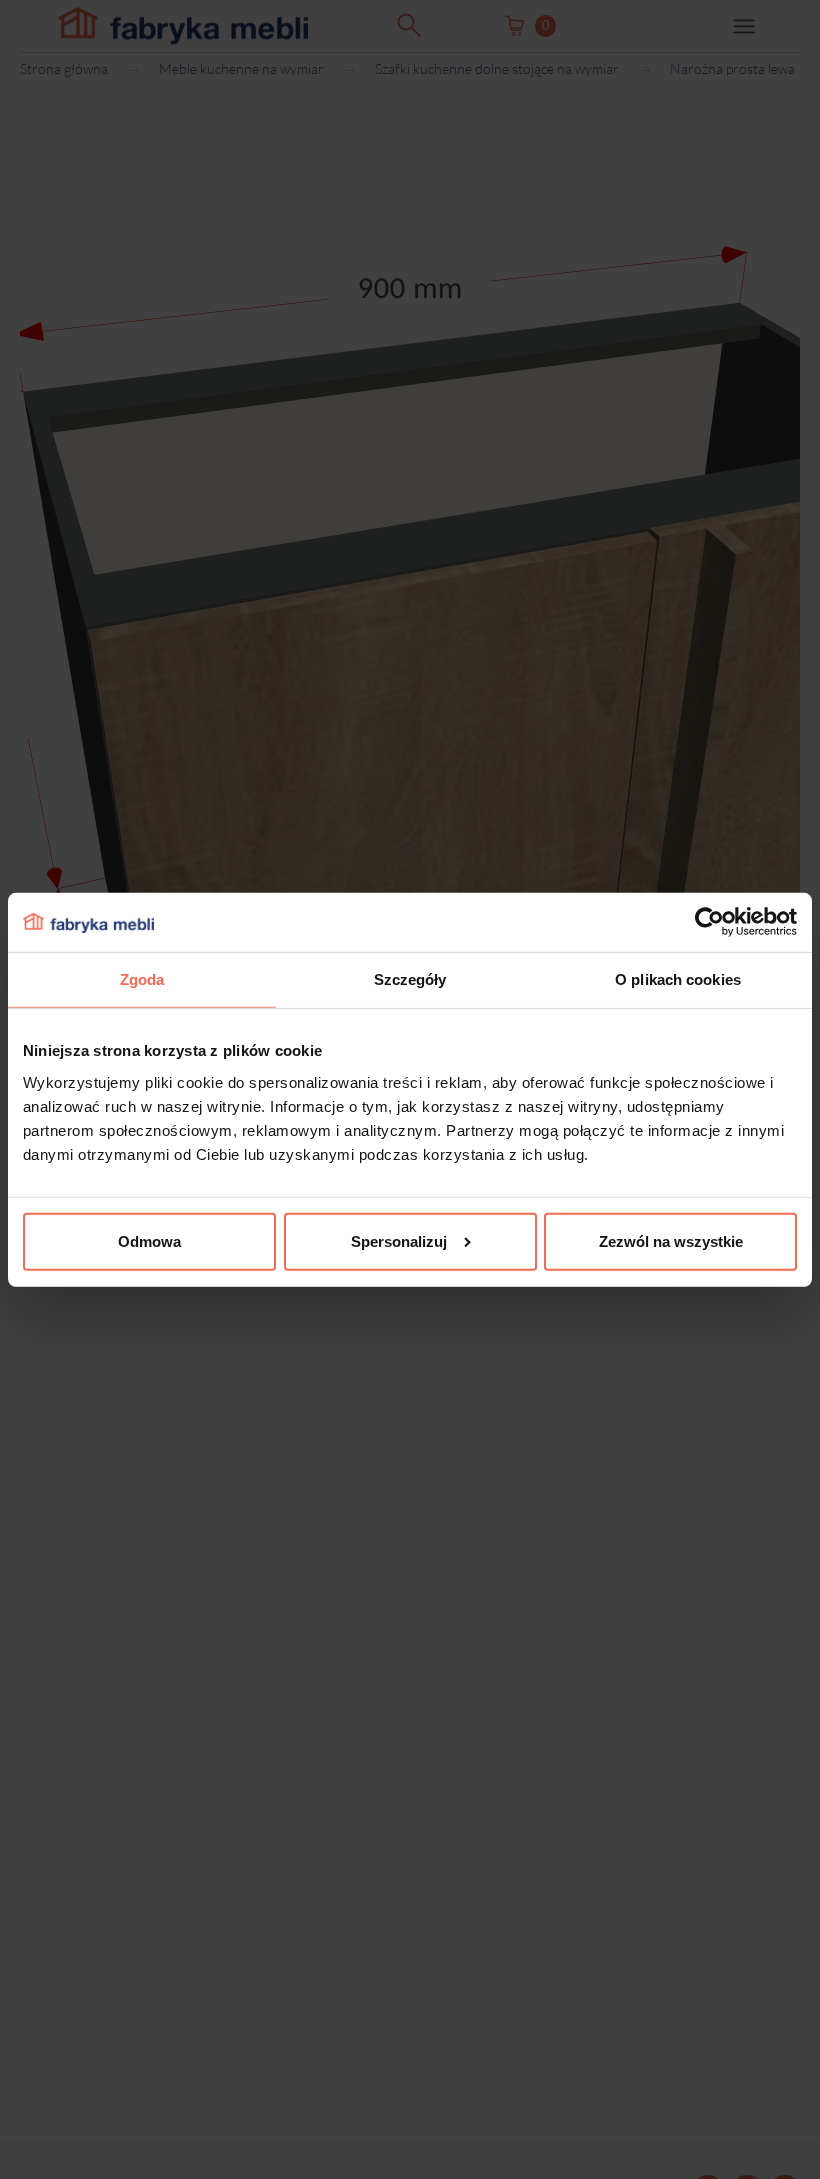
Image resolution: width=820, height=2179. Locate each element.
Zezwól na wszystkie (671, 1241)
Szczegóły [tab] (410, 979)
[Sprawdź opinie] (20, 215)
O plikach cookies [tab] (678, 979)
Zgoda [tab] (142, 979)
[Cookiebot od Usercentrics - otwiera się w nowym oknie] (709, 922)
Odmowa (149, 1241)
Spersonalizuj (399, 1241)
